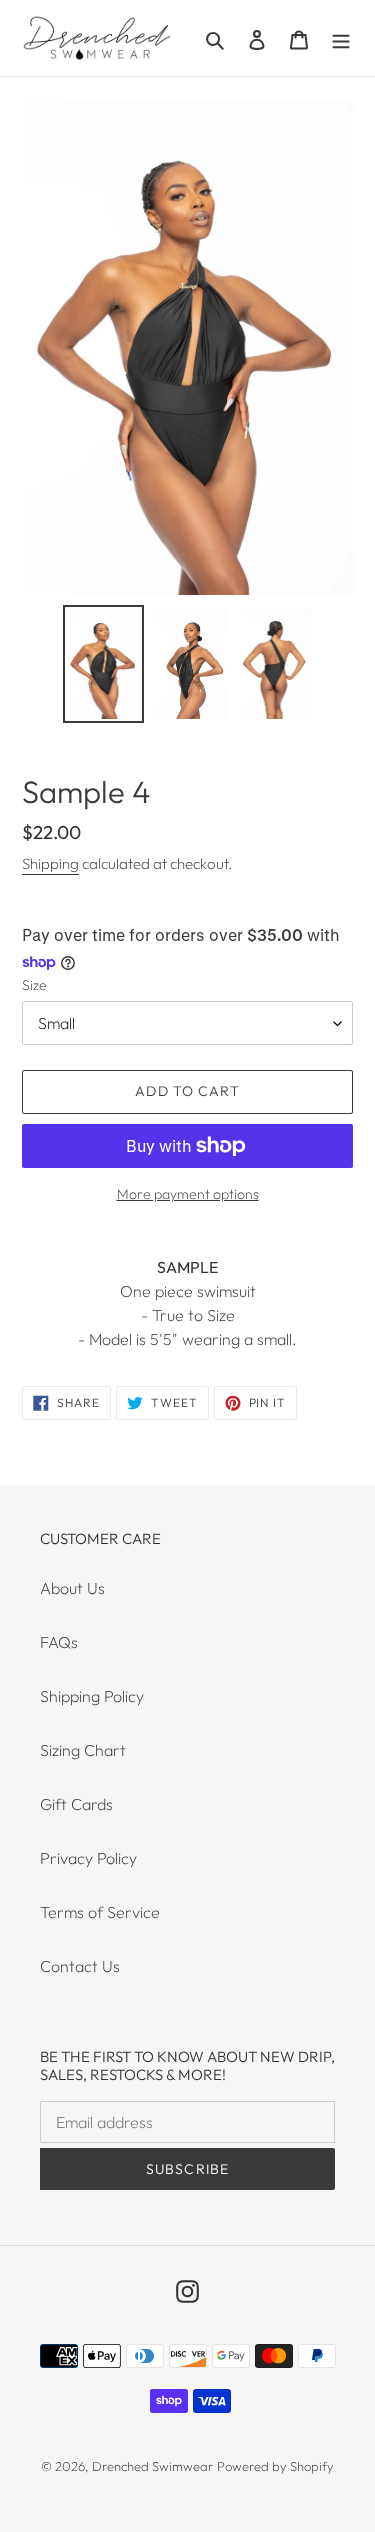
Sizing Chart (83, 1750)
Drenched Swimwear (152, 2466)
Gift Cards (76, 1804)
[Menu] (341, 38)
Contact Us (80, 1966)
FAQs (59, 1642)
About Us (72, 1588)
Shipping (50, 863)
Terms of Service (100, 1912)
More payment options (188, 1194)
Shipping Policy (92, 1696)
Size (34, 985)
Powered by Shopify (275, 2466)
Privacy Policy (88, 1858)
